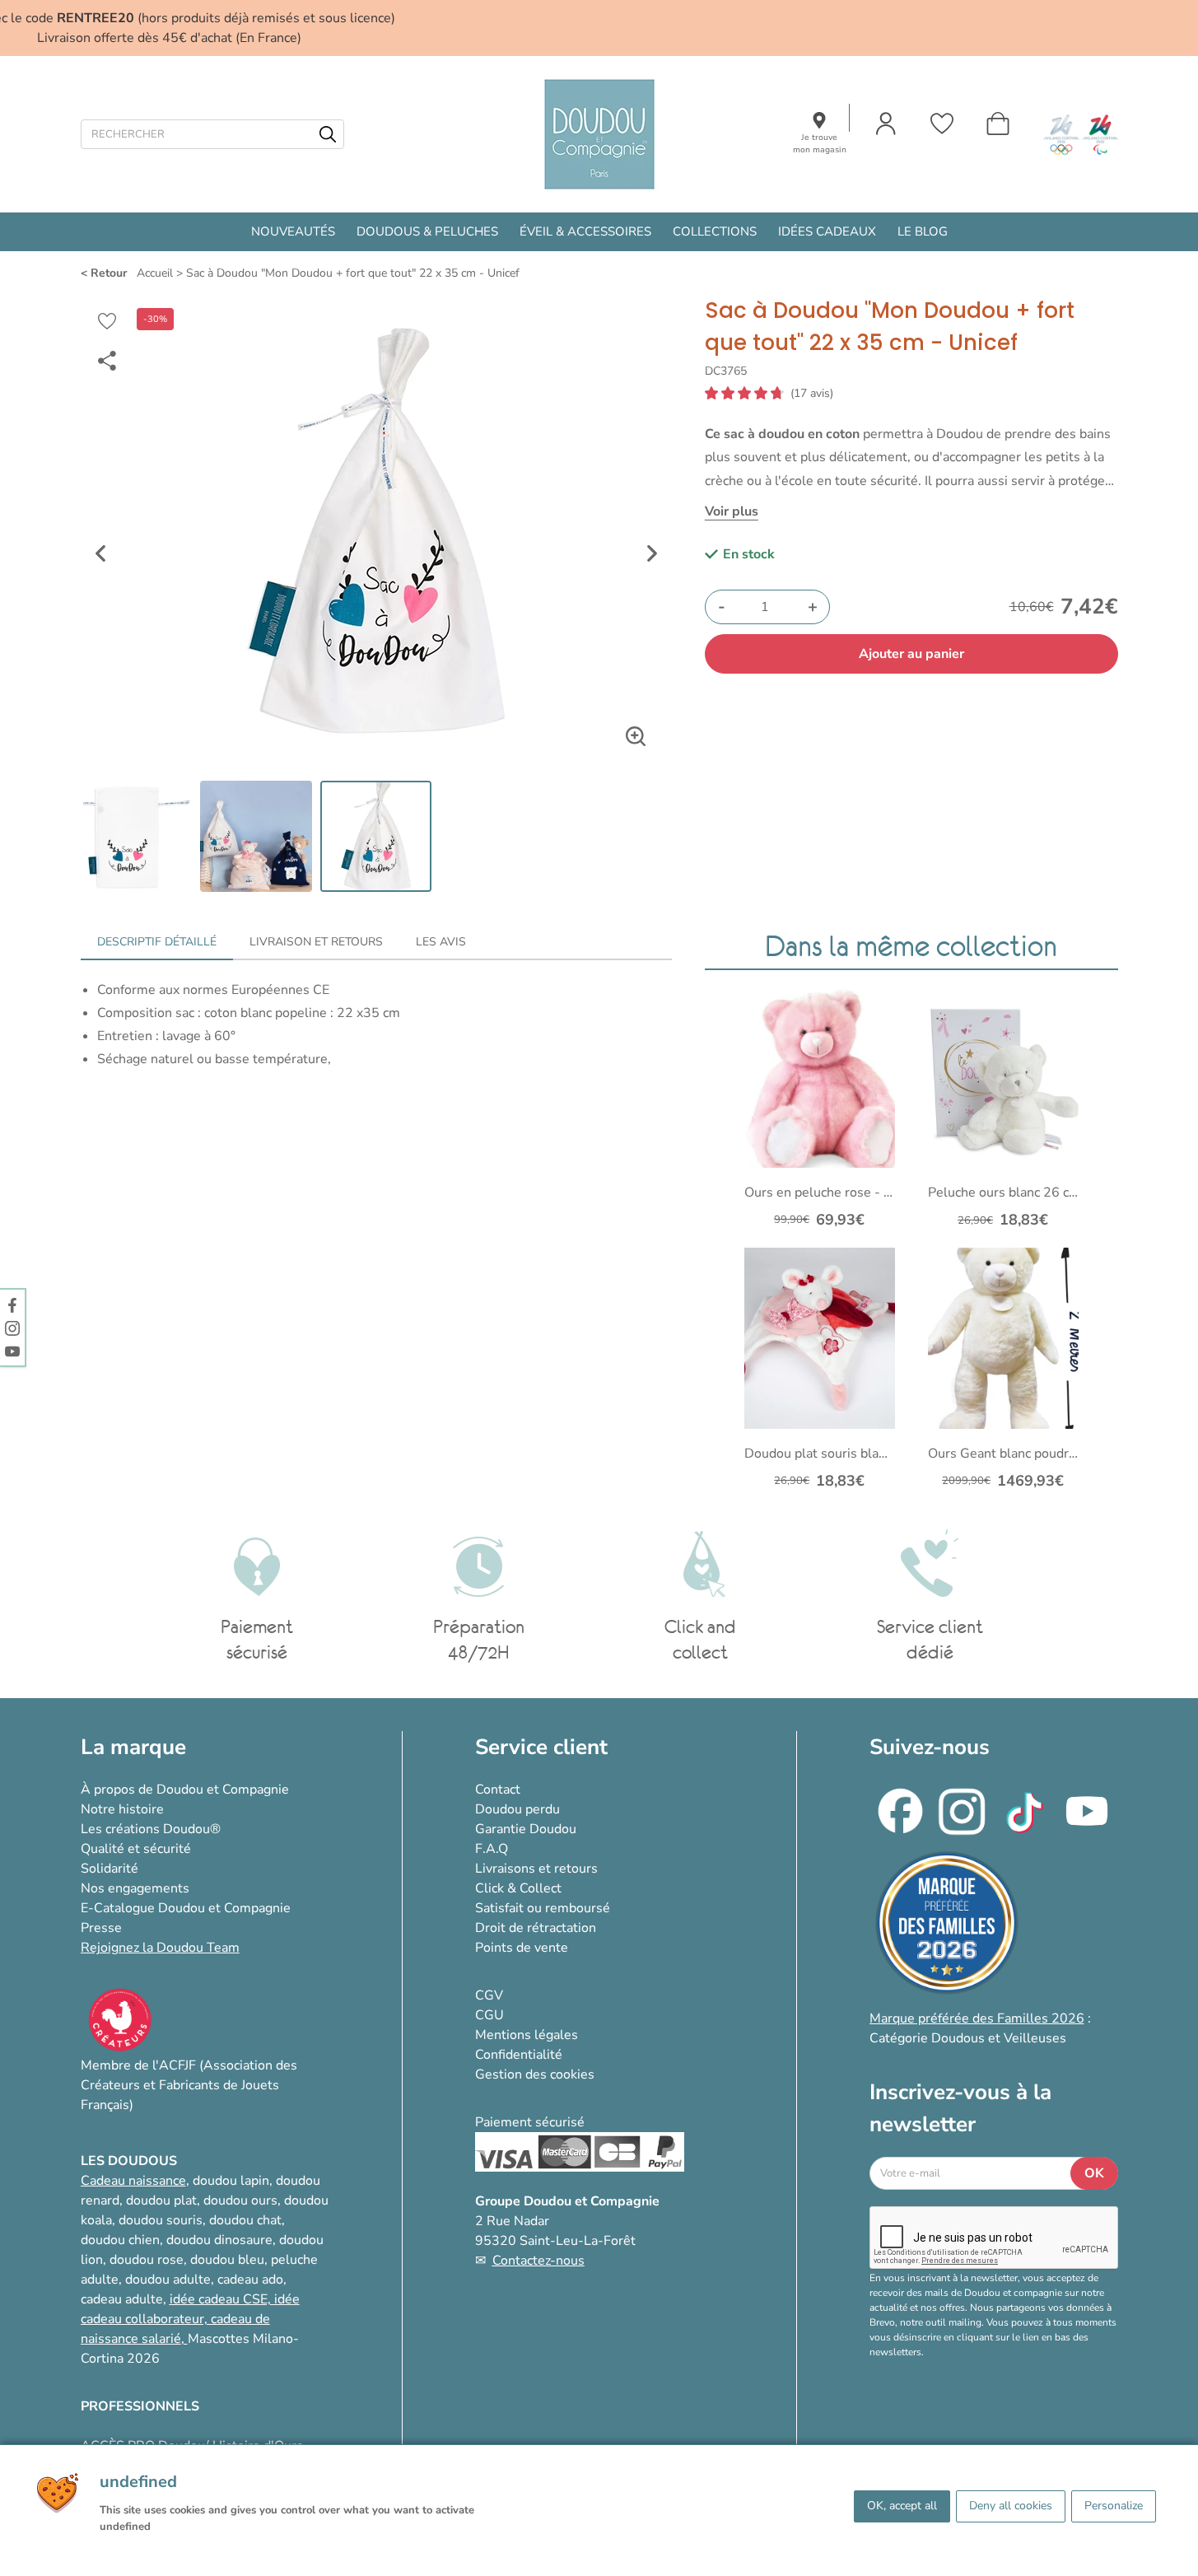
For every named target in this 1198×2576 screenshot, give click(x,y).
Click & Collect (518, 1888)
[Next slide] (652, 553)
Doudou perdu (517, 1809)
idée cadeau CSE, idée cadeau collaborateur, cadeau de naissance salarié (190, 2319)
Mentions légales (527, 2035)
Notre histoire (122, 1809)
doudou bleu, (229, 2260)
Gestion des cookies (535, 2074)
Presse (101, 1928)
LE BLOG (923, 231)
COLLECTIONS (715, 231)
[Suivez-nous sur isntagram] (12, 1328)
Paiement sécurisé (530, 2122)
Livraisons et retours (536, 1869)
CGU (489, 2015)
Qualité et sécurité (136, 1849)
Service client (541, 1747)
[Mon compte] (886, 124)
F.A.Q (492, 1849)
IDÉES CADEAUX (827, 231)
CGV (489, 1995)
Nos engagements (135, 1888)
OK (1094, 2173)
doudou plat (161, 2200)
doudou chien (120, 2240)
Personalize (1114, 2506)
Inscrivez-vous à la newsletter (960, 2108)
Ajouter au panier (911, 654)
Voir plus (732, 511)
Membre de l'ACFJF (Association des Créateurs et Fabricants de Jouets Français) (189, 2085)
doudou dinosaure (219, 2240)
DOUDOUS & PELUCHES (427, 231)
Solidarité (110, 1869)
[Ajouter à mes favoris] (107, 321)
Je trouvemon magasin (820, 144)
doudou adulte (168, 2280)
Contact (498, 1790)
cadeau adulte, (125, 2299)
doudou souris (161, 2220)
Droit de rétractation (536, 1928)
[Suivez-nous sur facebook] (12, 1304)
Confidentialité (519, 2055)
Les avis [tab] (441, 942)
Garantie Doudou (526, 1829)
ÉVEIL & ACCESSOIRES (585, 231)
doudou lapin (231, 2181)
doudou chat (245, 2220)
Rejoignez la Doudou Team (160, 1948)
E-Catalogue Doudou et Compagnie (186, 1908)
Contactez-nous (538, 2261)
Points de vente (522, 1948)
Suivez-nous (930, 1747)
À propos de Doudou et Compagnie (185, 1790)
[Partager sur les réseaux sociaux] (107, 361)
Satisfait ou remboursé (543, 1908)
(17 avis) (812, 394)
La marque (133, 1747)
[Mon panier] (998, 124)
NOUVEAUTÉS (293, 231)
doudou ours (240, 2200)
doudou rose (147, 2260)
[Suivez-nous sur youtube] (12, 1351)
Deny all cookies (1011, 2506)
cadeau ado (250, 2280)
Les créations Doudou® (151, 1829)
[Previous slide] (100, 553)
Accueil (155, 273)
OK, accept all (902, 2506)
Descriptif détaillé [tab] (157, 942)
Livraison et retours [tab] (316, 942)
